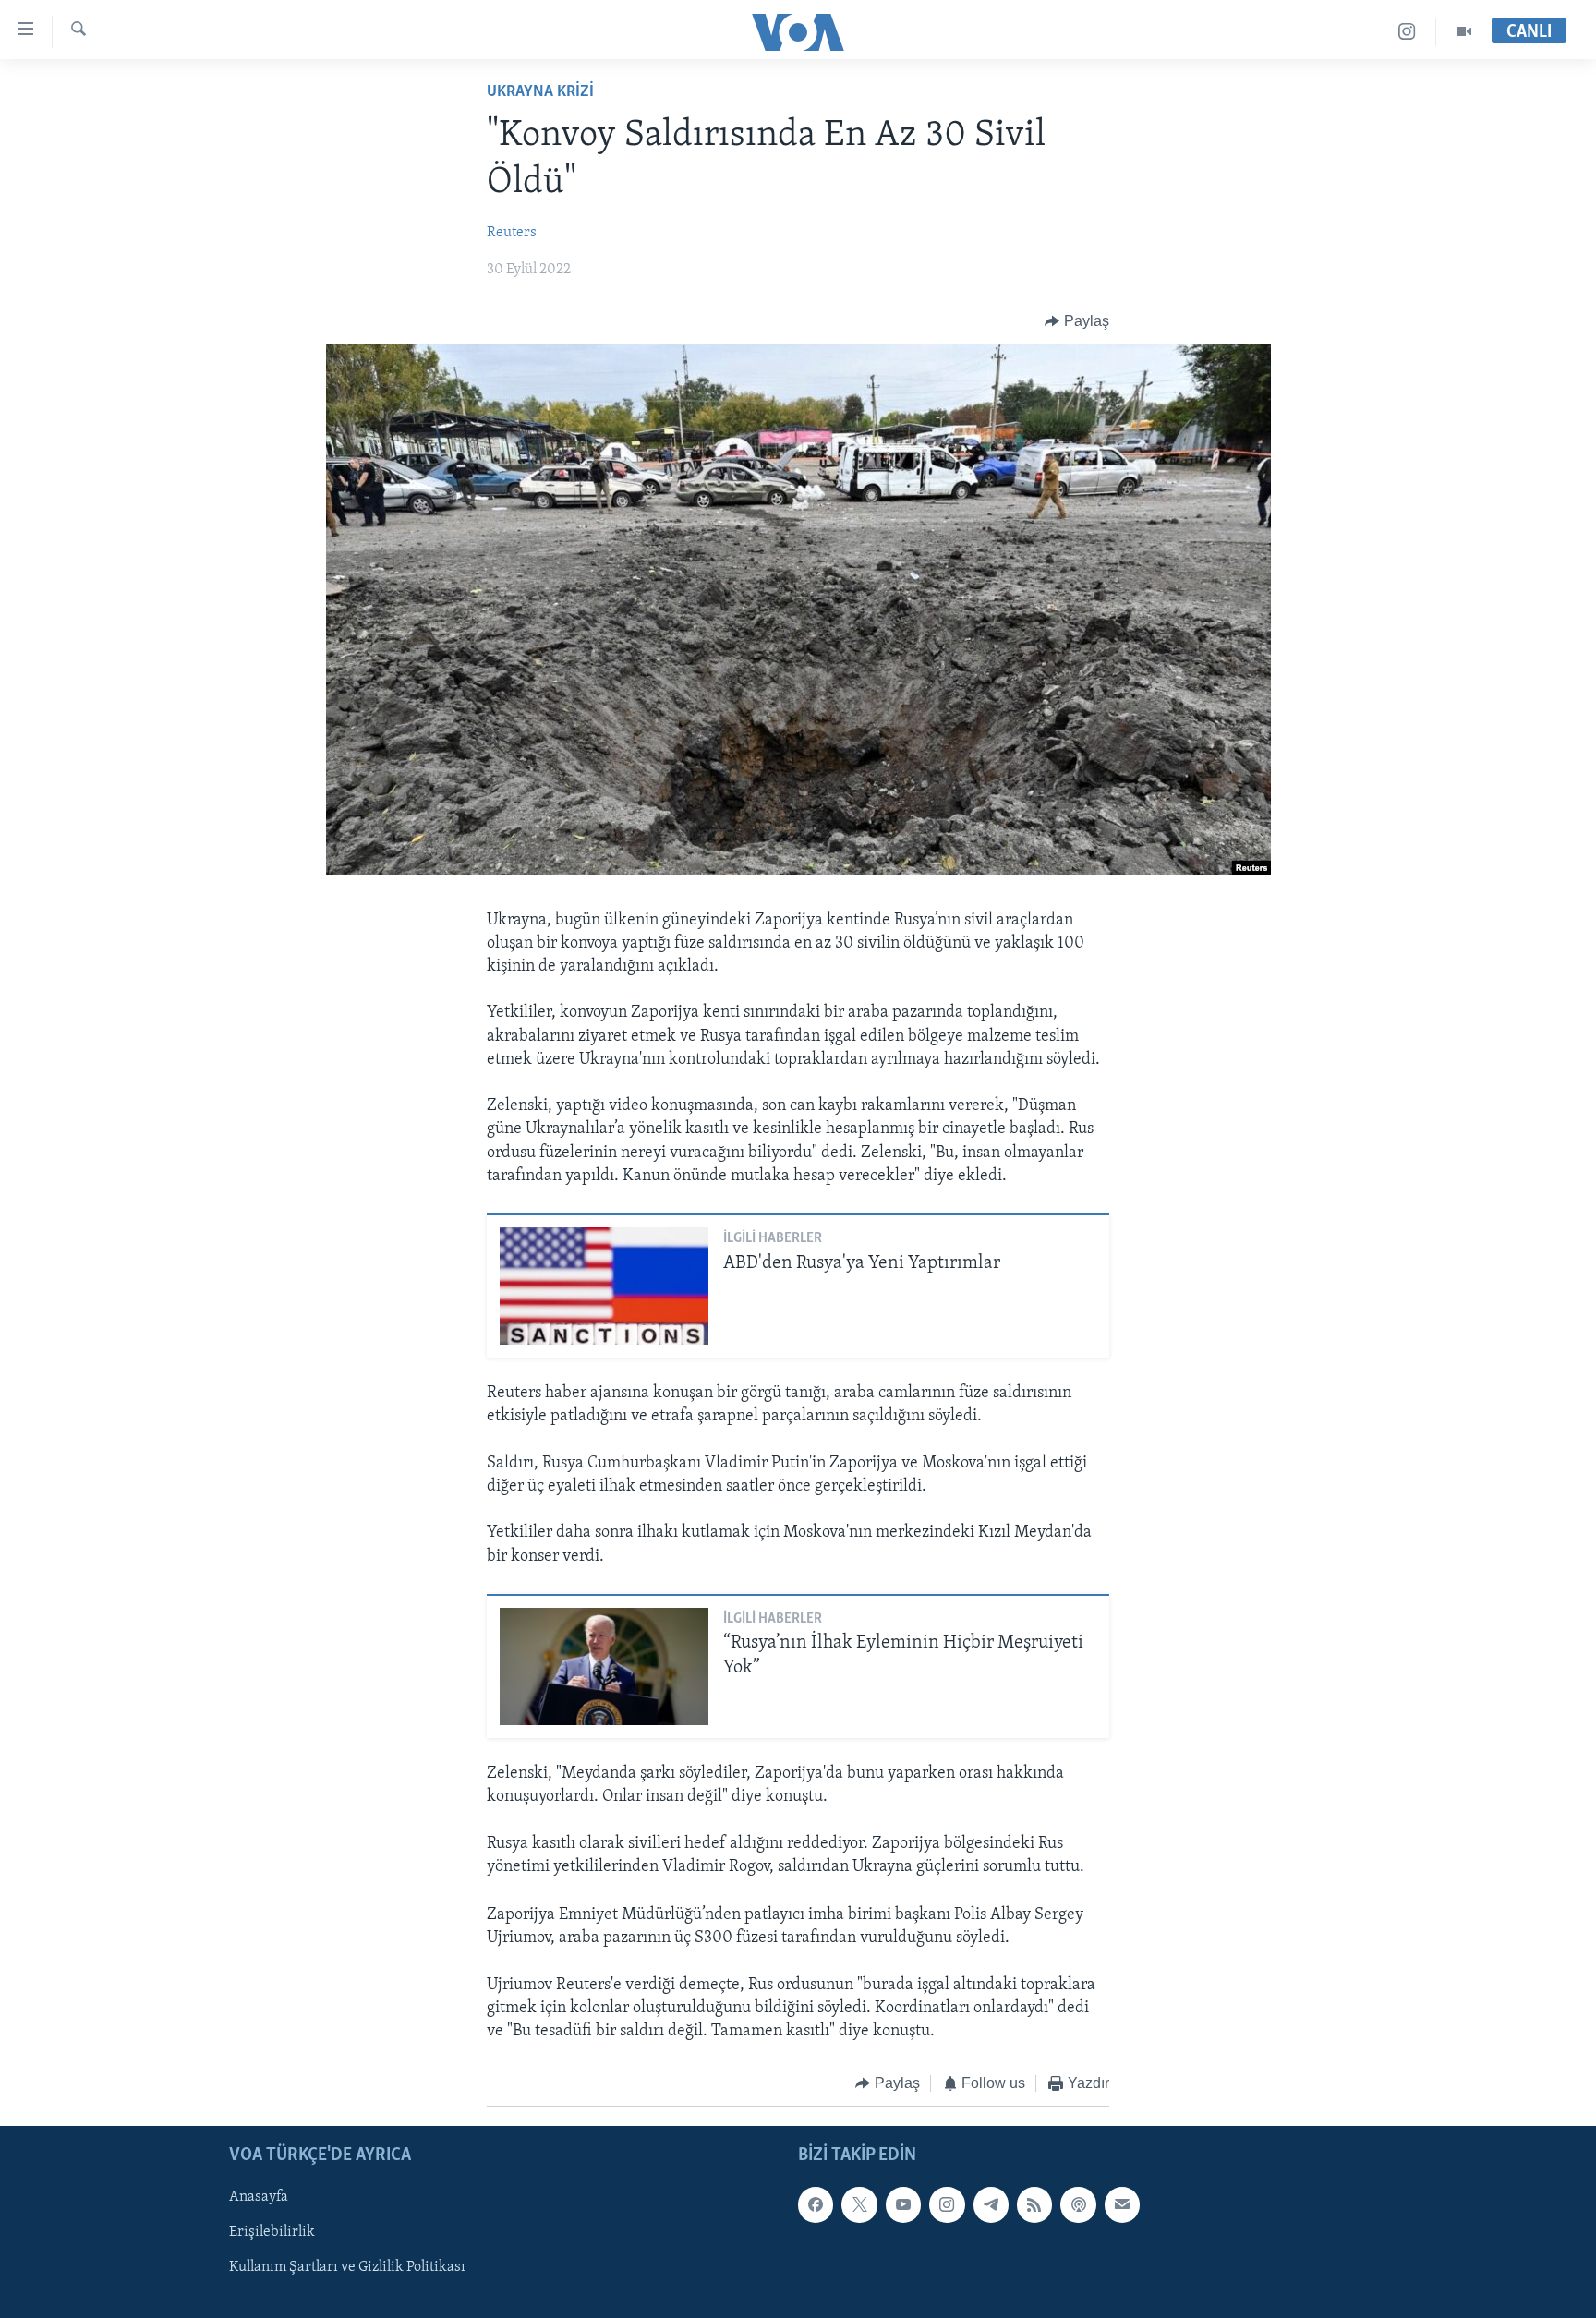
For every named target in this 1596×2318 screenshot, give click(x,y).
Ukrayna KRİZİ (540, 92)
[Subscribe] (1122, 2204)
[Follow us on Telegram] (991, 2204)
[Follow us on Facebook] (816, 2204)
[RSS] (1034, 2204)
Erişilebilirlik (272, 2232)
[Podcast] (1078, 2204)
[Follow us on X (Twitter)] (859, 2204)
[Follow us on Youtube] (903, 2204)
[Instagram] (1407, 32)
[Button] (1077, 321)
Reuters (512, 233)
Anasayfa (259, 2197)
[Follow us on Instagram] (947, 2204)
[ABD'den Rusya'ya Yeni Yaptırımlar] (604, 1286)
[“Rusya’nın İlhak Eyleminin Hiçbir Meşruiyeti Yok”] (604, 1666)
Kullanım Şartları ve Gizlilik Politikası (347, 2267)
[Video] (1464, 32)
